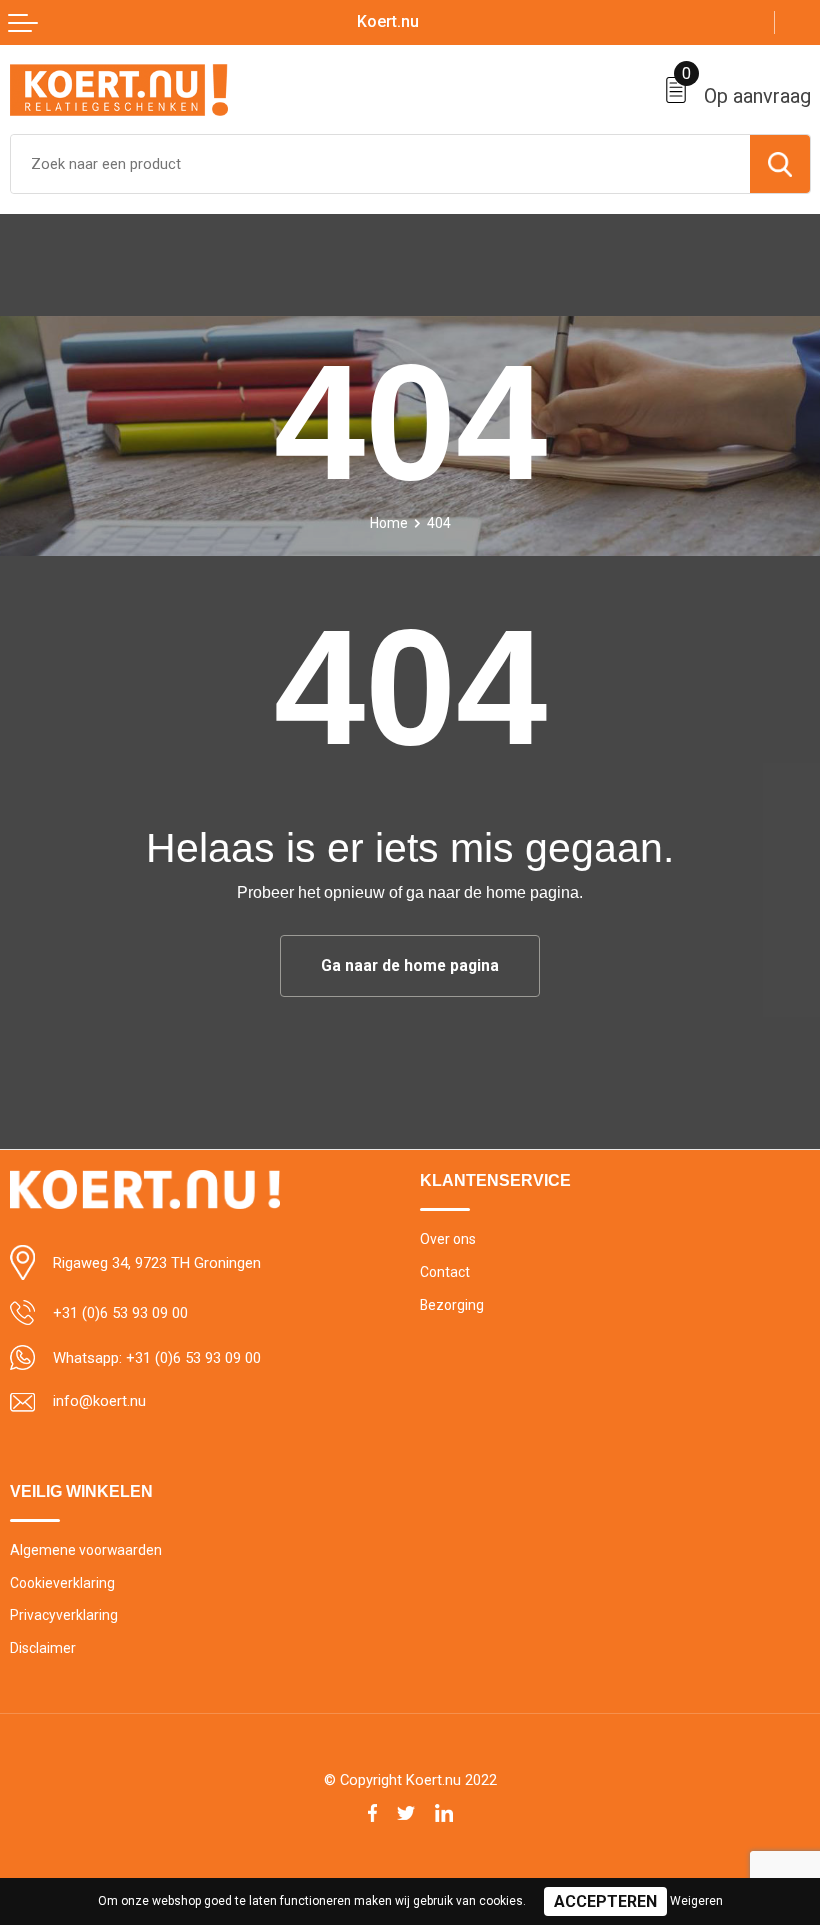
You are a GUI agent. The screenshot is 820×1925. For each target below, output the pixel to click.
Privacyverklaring (64, 1615)
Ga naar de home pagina (410, 966)
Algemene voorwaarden (86, 1550)
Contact (445, 1272)
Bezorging (452, 1305)
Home (389, 523)
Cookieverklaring (62, 1583)
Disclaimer (43, 1648)
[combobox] (380, 164)
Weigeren (696, 1901)
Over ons (448, 1239)
